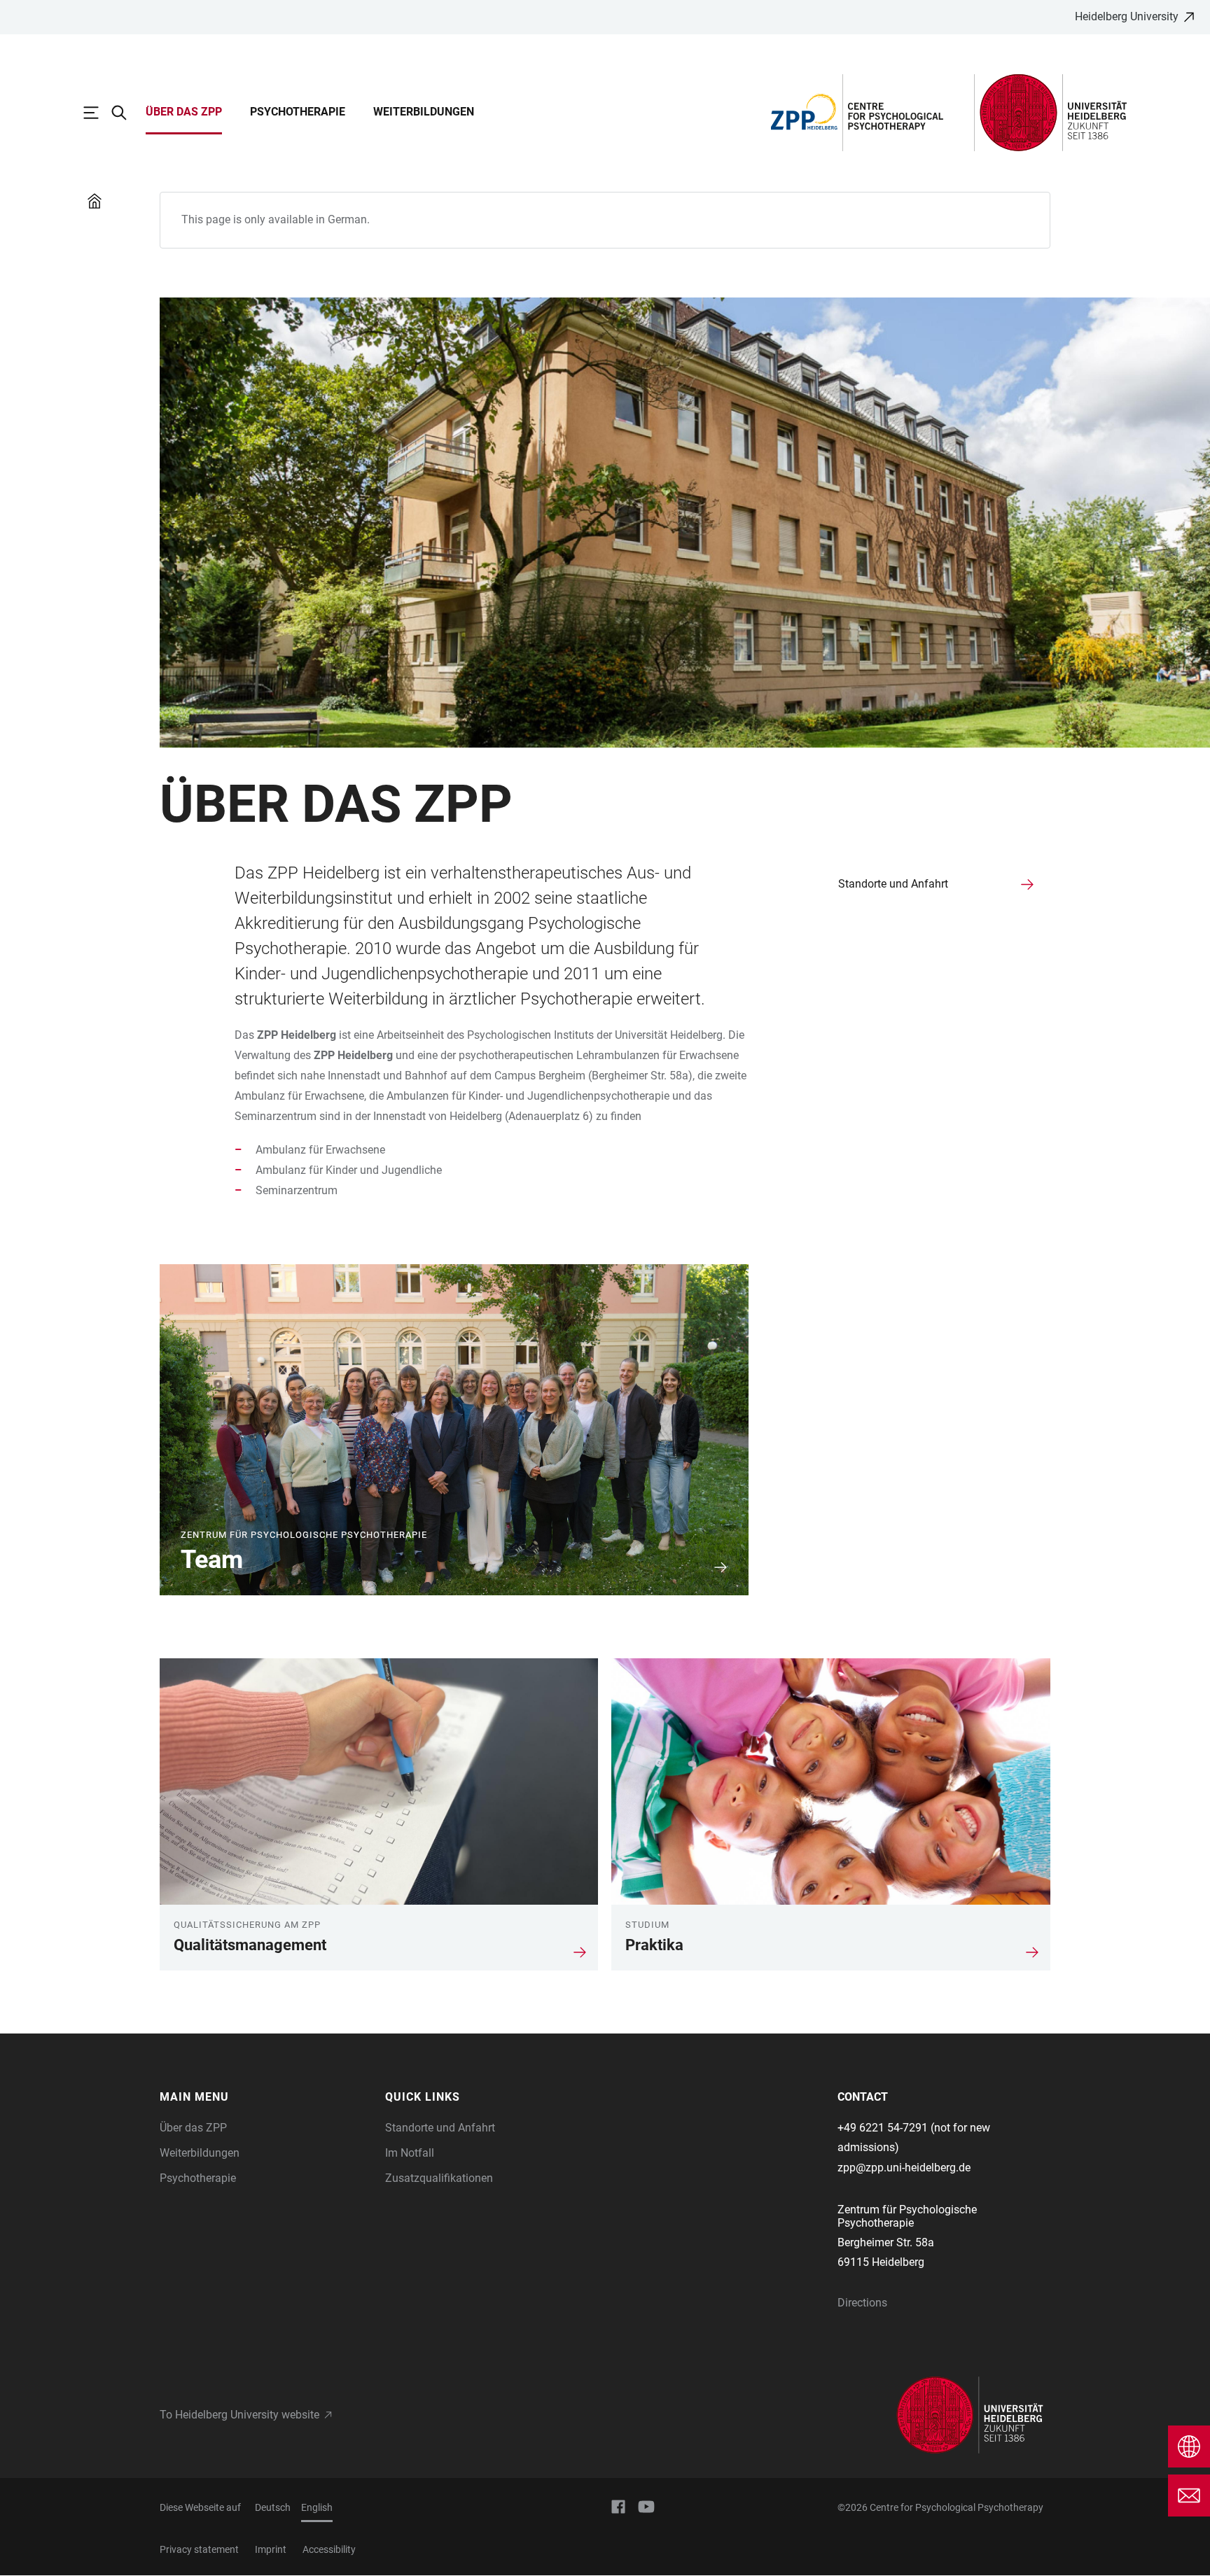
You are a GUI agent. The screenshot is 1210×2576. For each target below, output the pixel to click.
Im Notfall (410, 2153)
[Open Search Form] (126, 113)
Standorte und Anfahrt (440, 2128)
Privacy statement (199, 2549)
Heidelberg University (1127, 16)
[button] (266, 2097)
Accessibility (329, 2549)
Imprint (271, 2549)
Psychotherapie (298, 112)
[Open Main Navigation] (98, 113)
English (317, 2507)
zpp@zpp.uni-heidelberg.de (904, 2168)
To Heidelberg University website (239, 2415)
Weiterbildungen (424, 112)
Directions (862, 2303)
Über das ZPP (184, 112)
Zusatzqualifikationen (439, 2178)
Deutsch (273, 2507)
